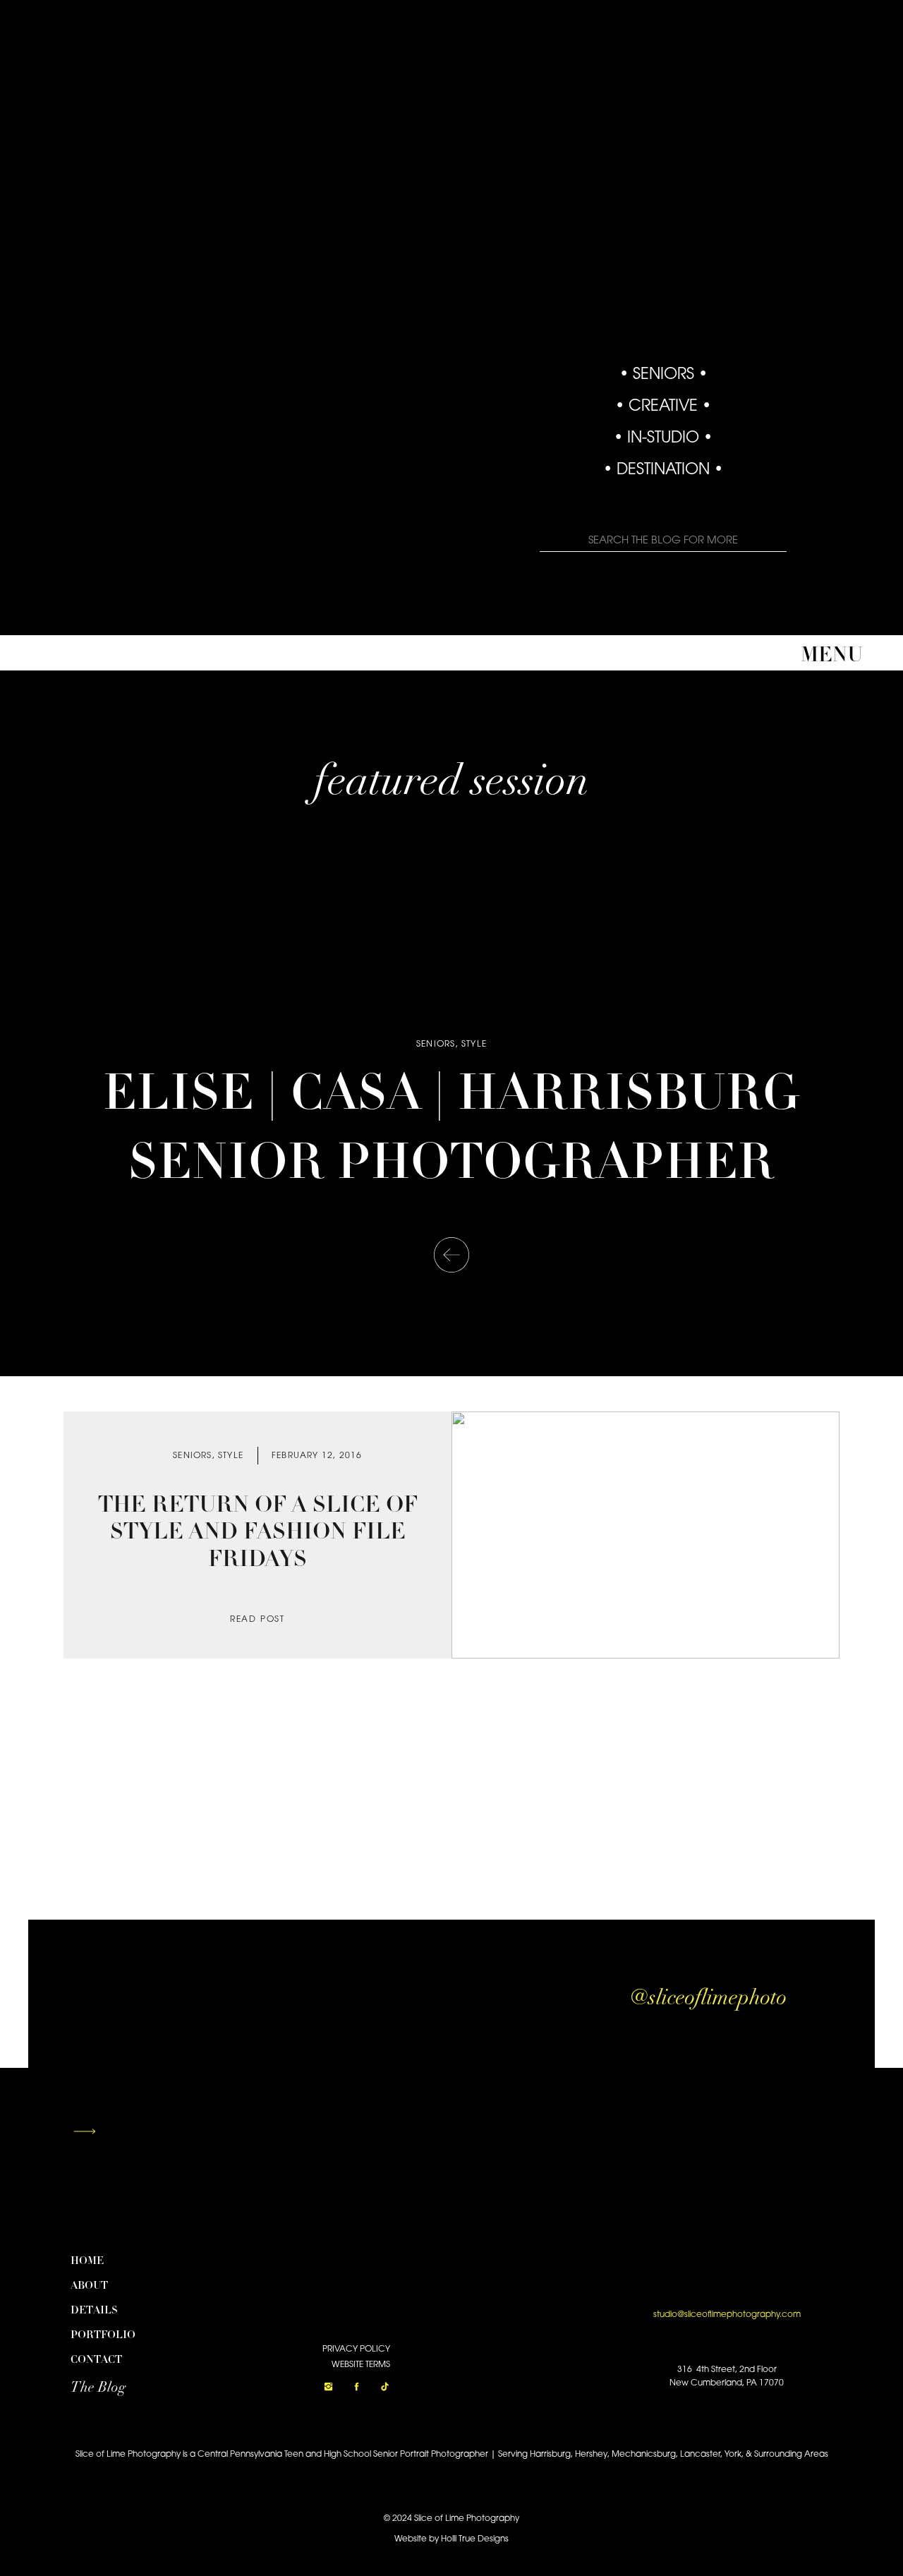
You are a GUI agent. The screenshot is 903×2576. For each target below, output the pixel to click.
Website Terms (361, 2365)
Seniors (436, 1045)
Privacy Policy (356, 2349)
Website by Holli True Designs (451, 2539)
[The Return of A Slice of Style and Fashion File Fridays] (646, 1535)
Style (474, 1045)
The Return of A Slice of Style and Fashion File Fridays (258, 1533)
